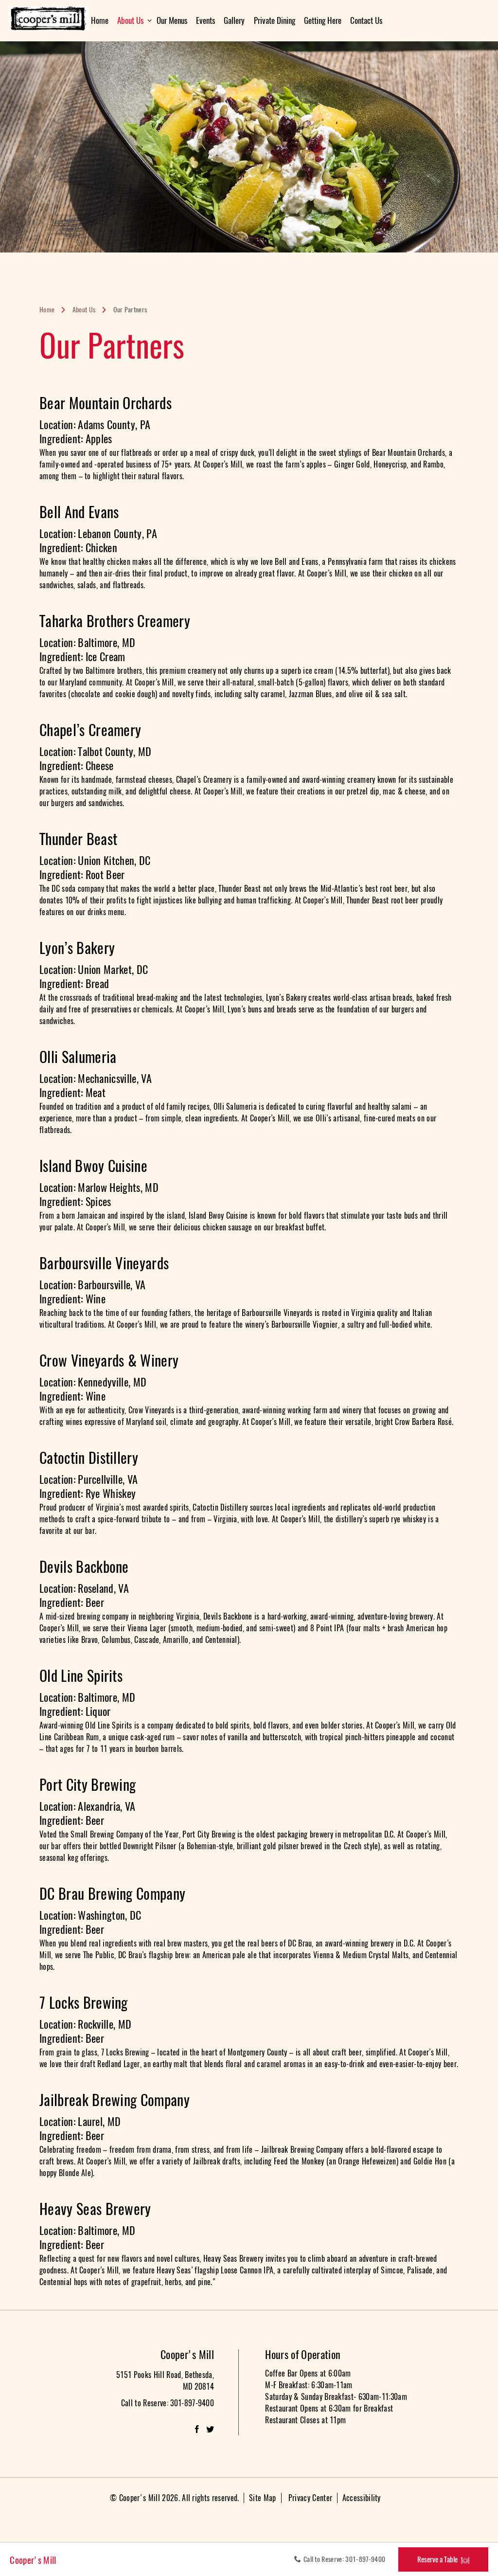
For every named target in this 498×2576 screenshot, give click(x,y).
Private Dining (275, 20)
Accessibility (362, 2498)
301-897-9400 (365, 2559)
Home (100, 20)
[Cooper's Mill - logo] (55, 18)
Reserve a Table (437, 2559)
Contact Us (366, 20)
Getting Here (323, 20)
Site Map (263, 2498)
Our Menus (172, 20)
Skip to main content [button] (36, 7)
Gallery (234, 20)
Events (205, 20)
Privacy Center (310, 2498)
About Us (130, 20)
